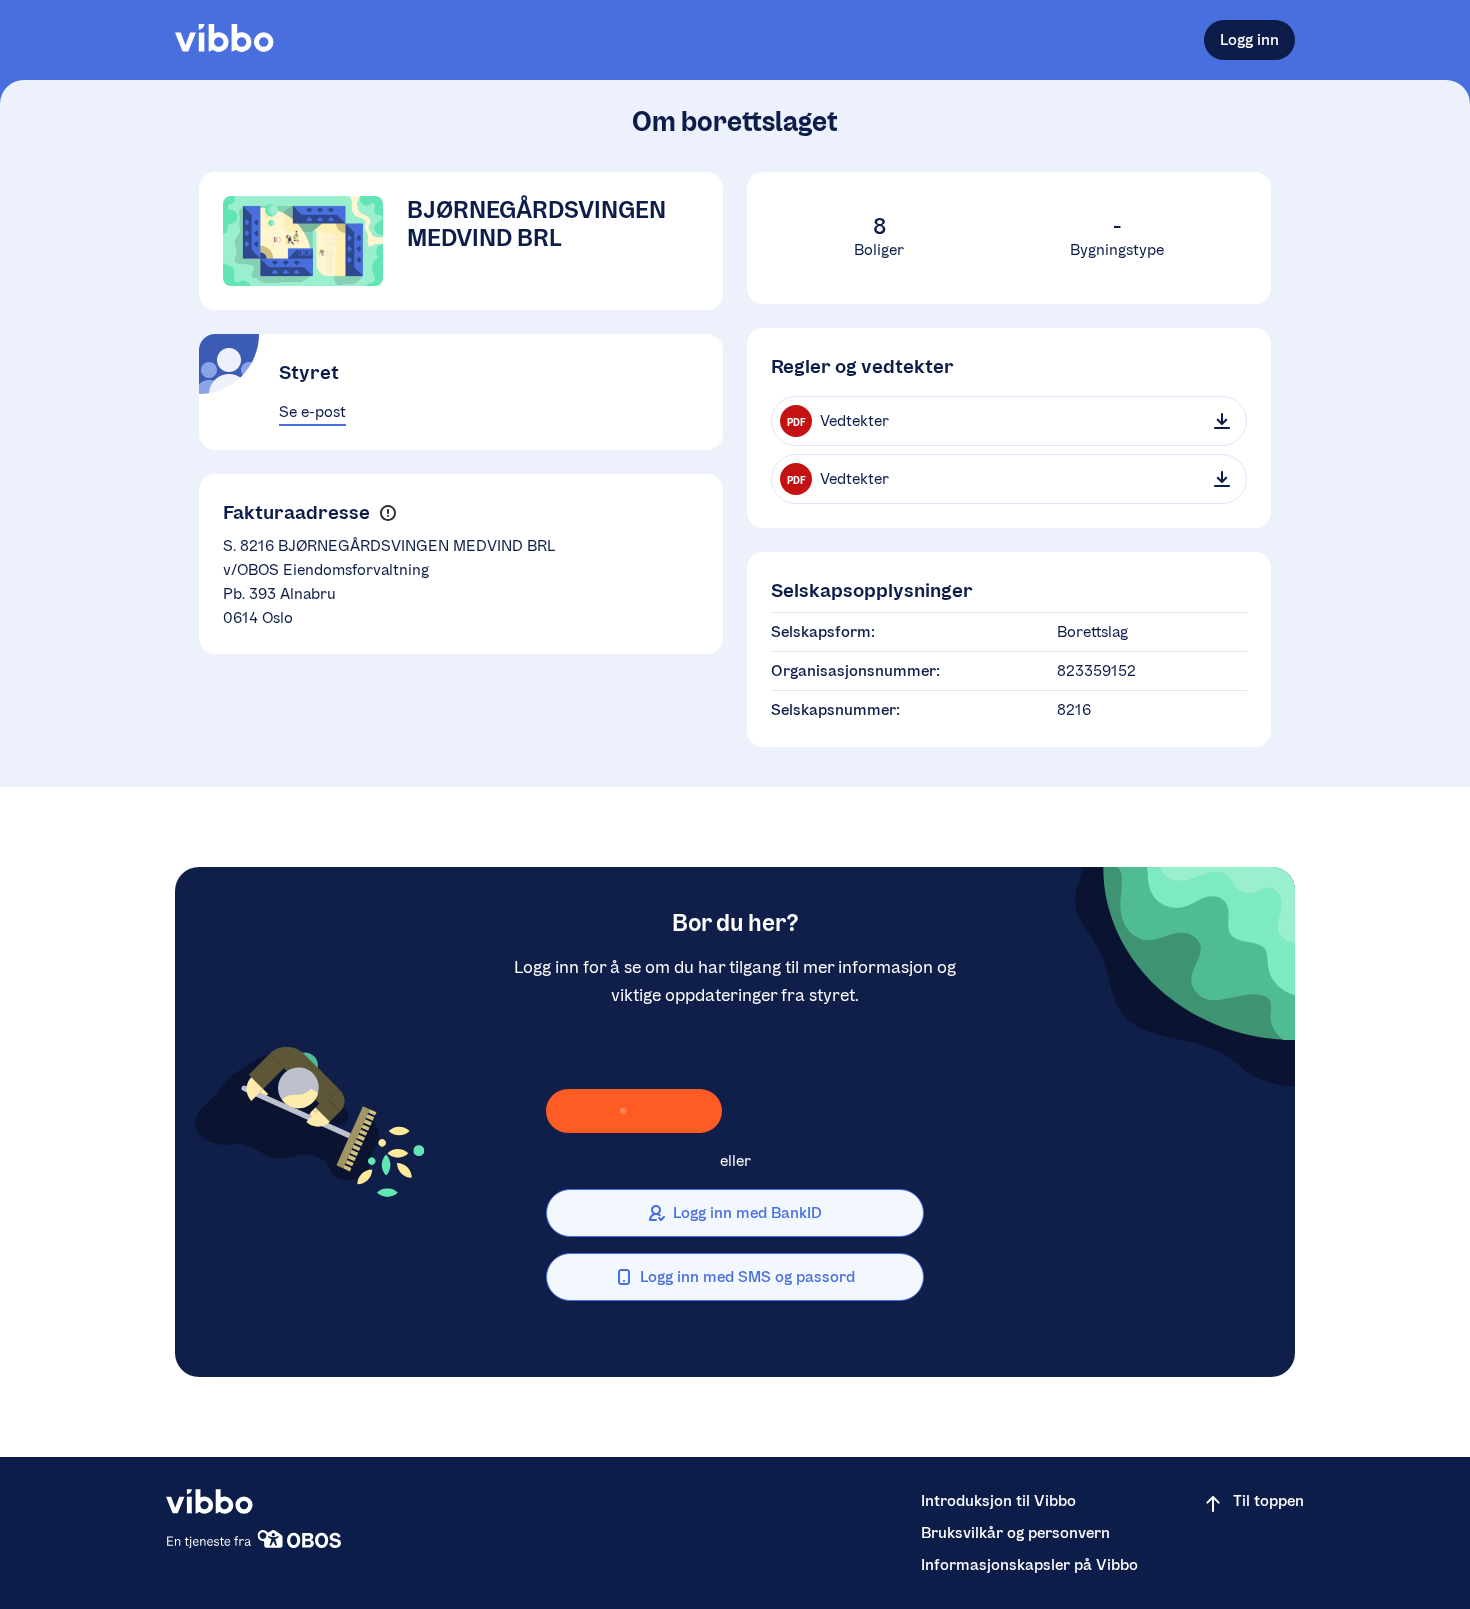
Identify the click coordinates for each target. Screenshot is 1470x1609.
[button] (387, 513)
